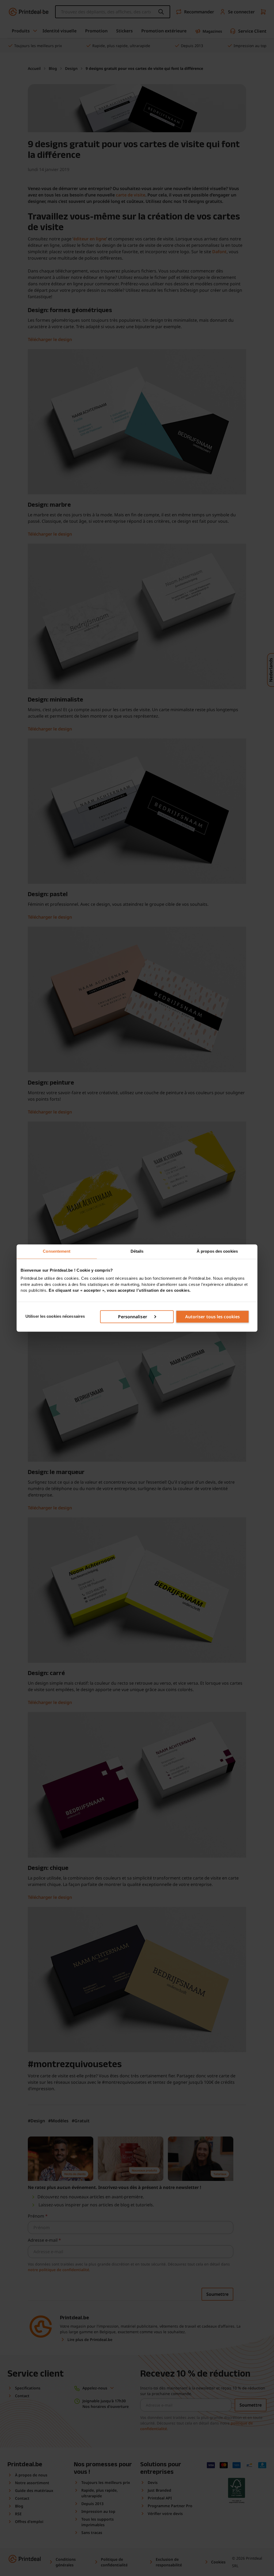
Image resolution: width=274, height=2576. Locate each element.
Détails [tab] (137, 1251)
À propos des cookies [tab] (217, 1251)
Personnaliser (132, 1317)
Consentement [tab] (57, 1251)
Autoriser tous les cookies (213, 1317)
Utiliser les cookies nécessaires (55, 1317)
